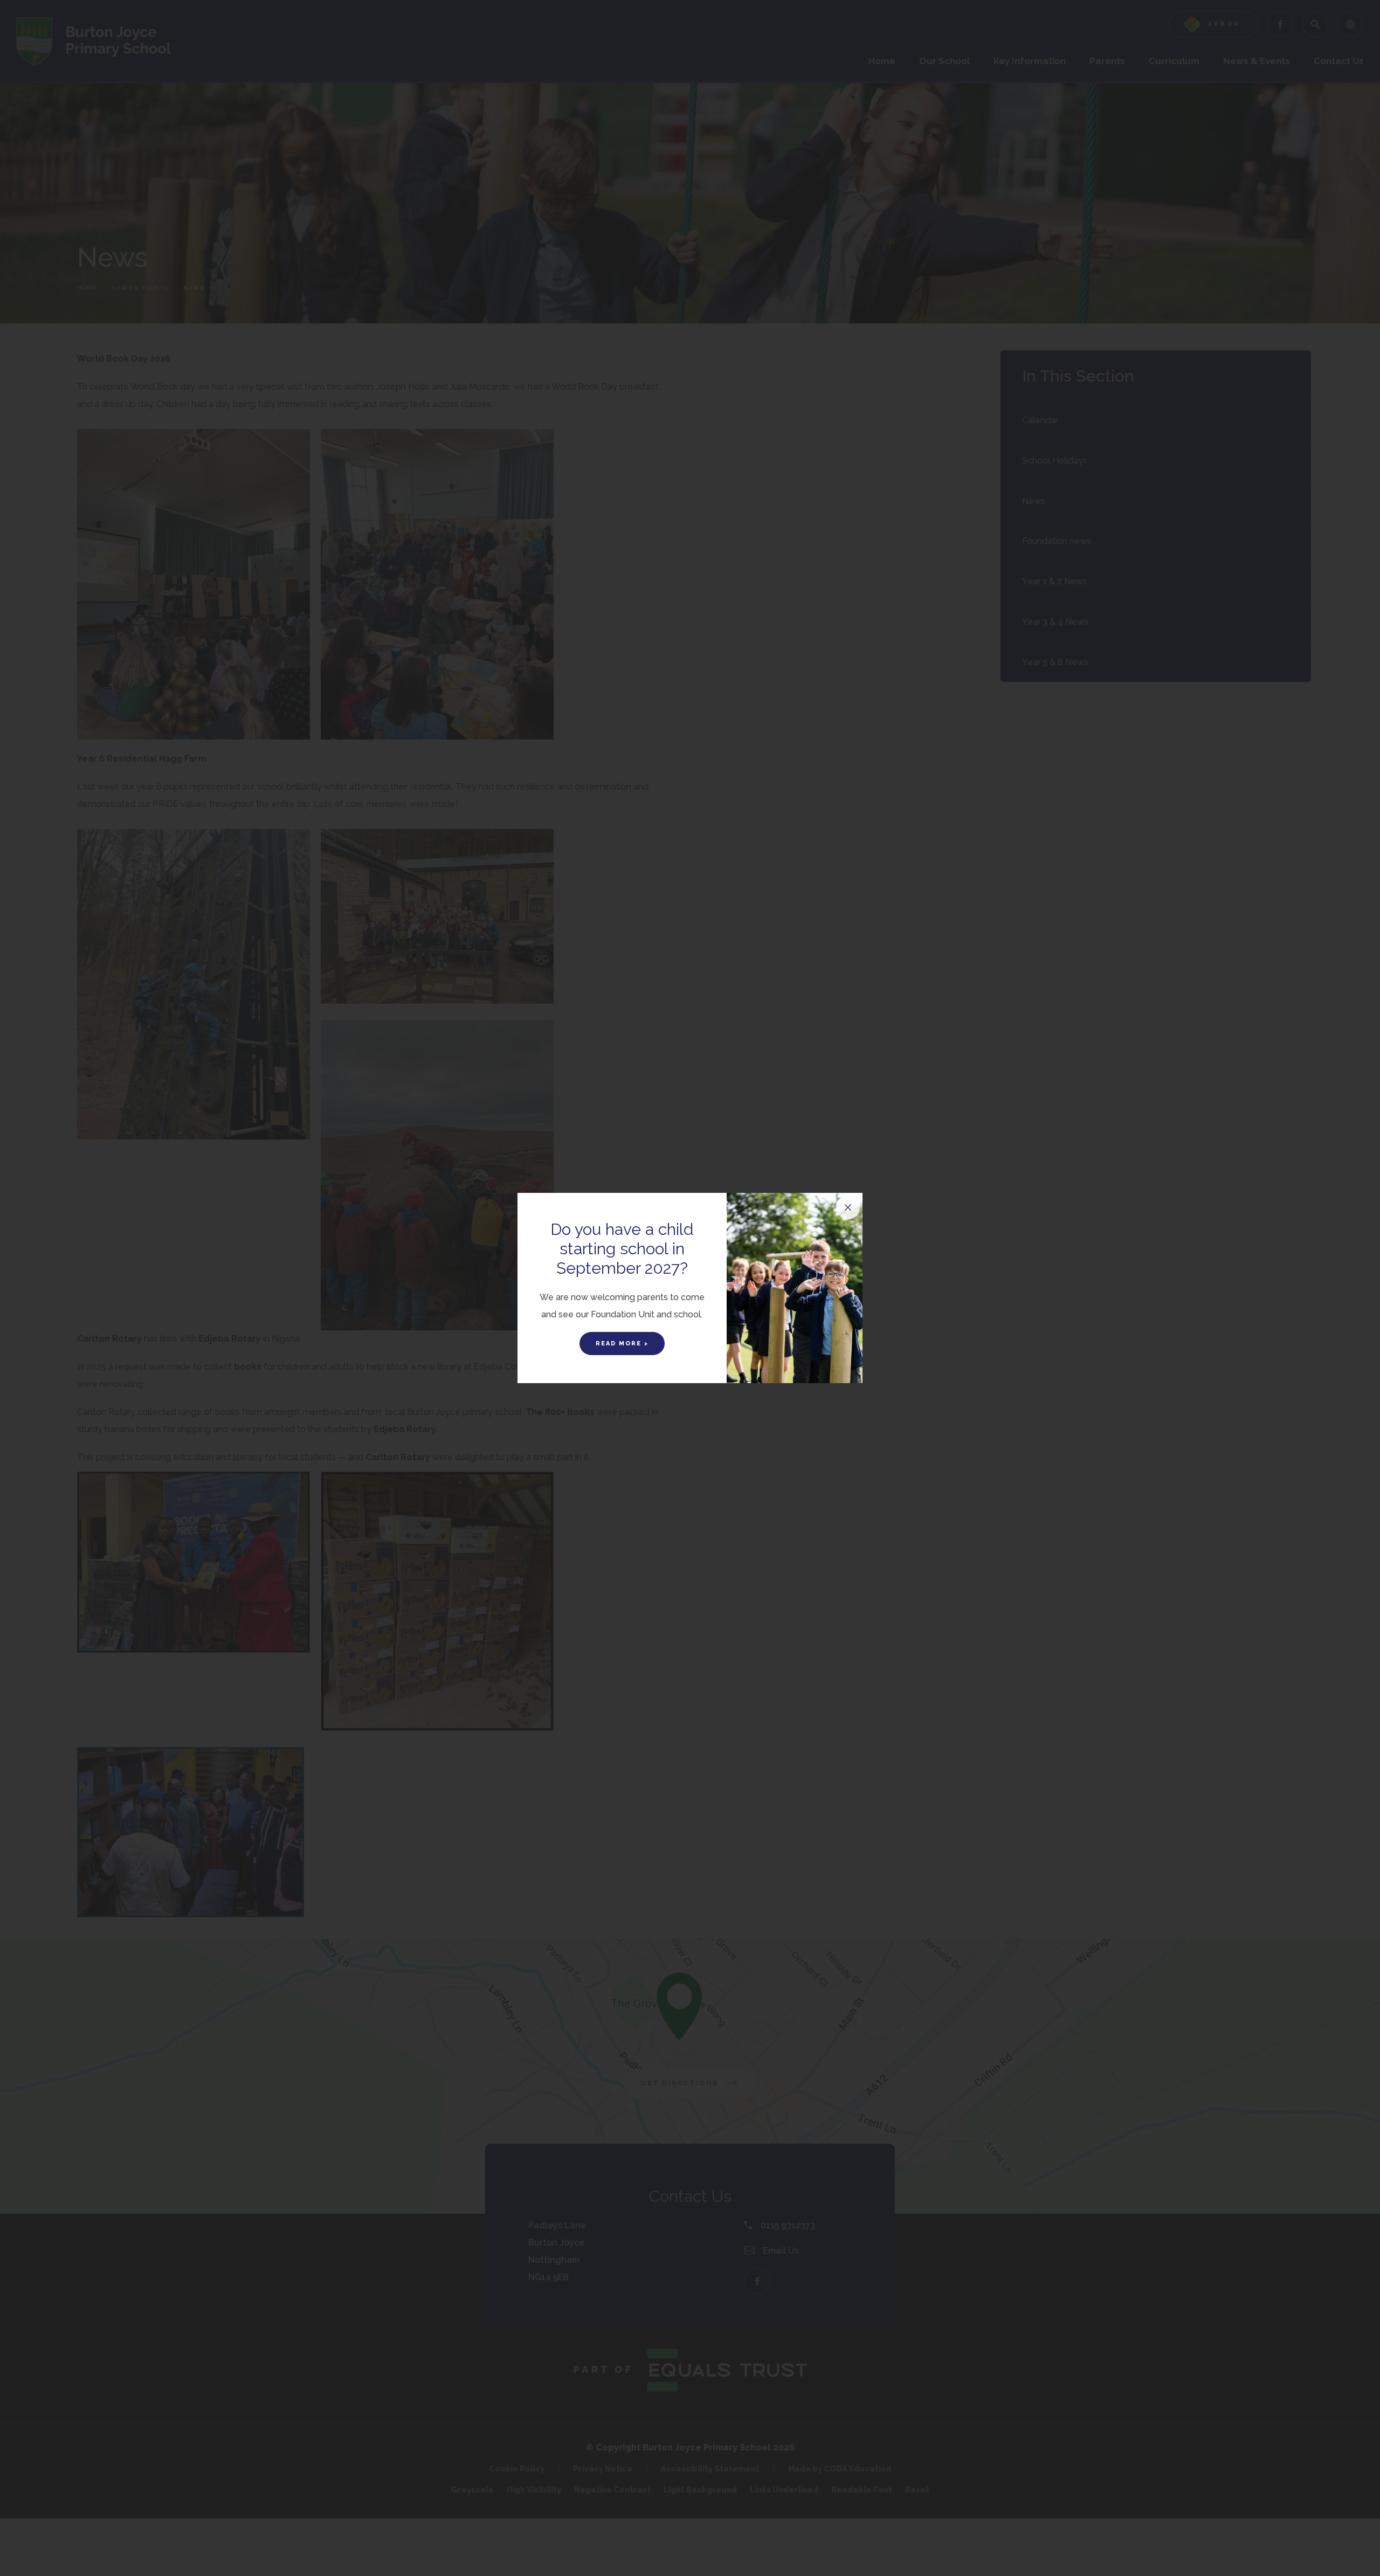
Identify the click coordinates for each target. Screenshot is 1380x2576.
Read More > (622, 1344)
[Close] (848, 1207)
